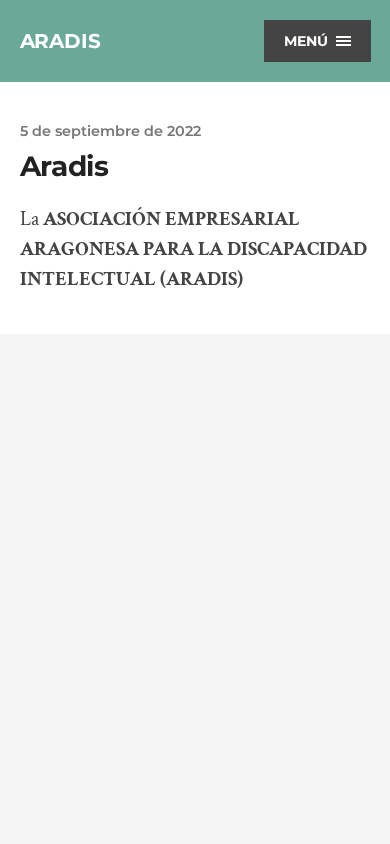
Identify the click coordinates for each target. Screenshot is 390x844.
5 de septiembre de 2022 (110, 131)
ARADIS (60, 41)
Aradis (64, 166)
